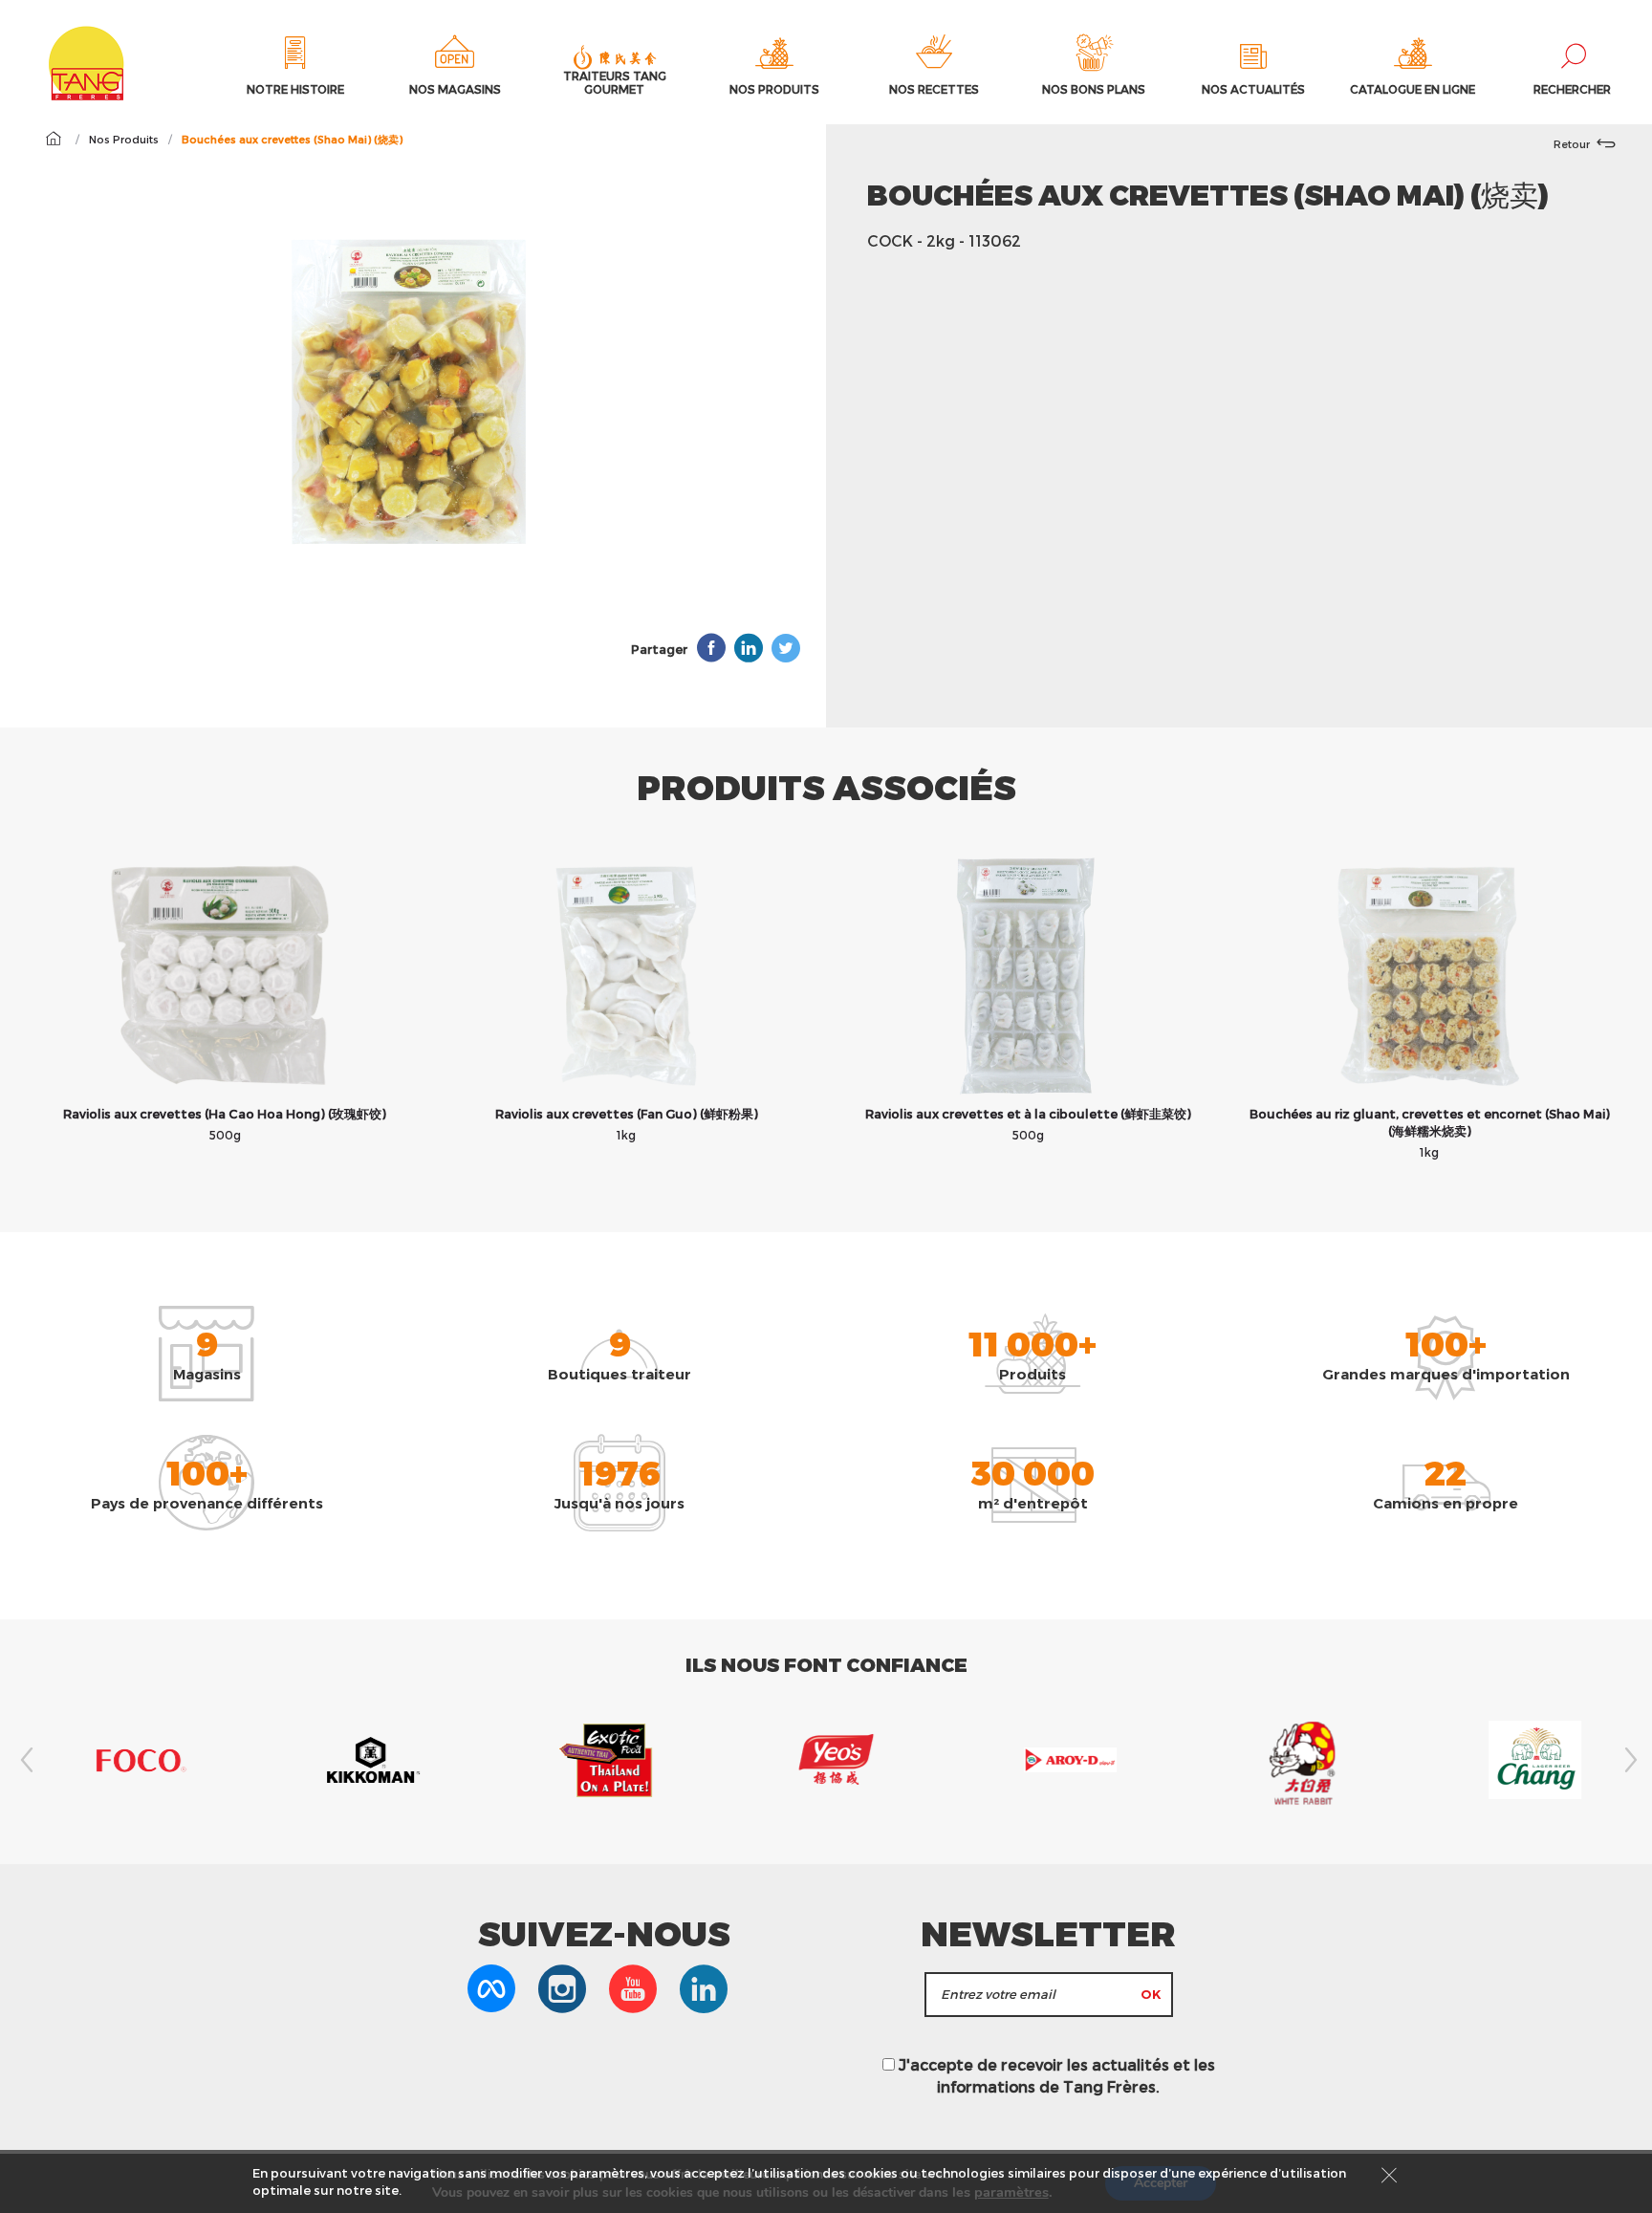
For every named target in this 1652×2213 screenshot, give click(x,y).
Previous (24, 1760)
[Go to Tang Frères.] (53, 139)
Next (1628, 1760)
